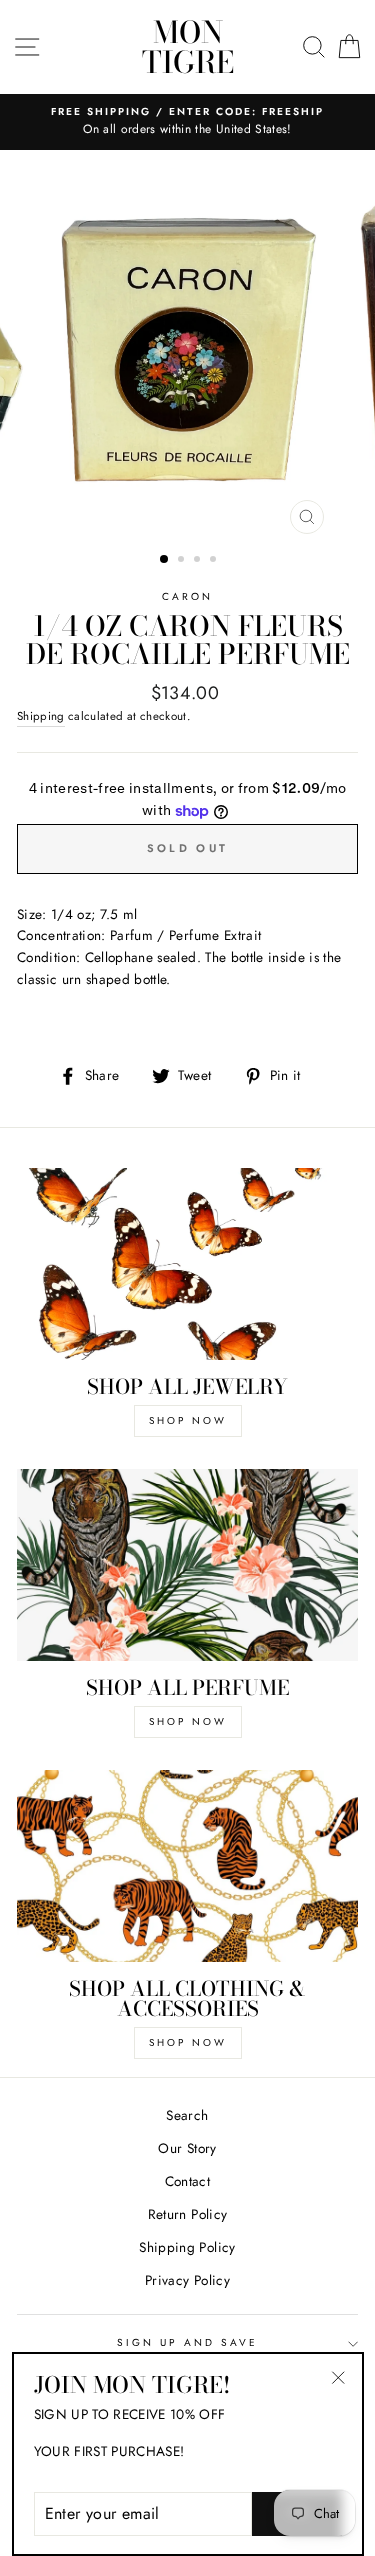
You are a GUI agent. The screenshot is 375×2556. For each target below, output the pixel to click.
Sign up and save (188, 2342)
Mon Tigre (188, 47)
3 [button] (199, 561)
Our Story (187, 2148)
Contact (187, 2181)
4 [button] (215, 561)
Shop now (188, 2042)
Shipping (41, 716)
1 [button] (165, 560)
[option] (188, 347)
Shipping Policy (187, 2247)
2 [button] (183, 561)
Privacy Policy (187, 2280)
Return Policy (187, 2214)
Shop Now (188, 1420)
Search (187, 2115)
